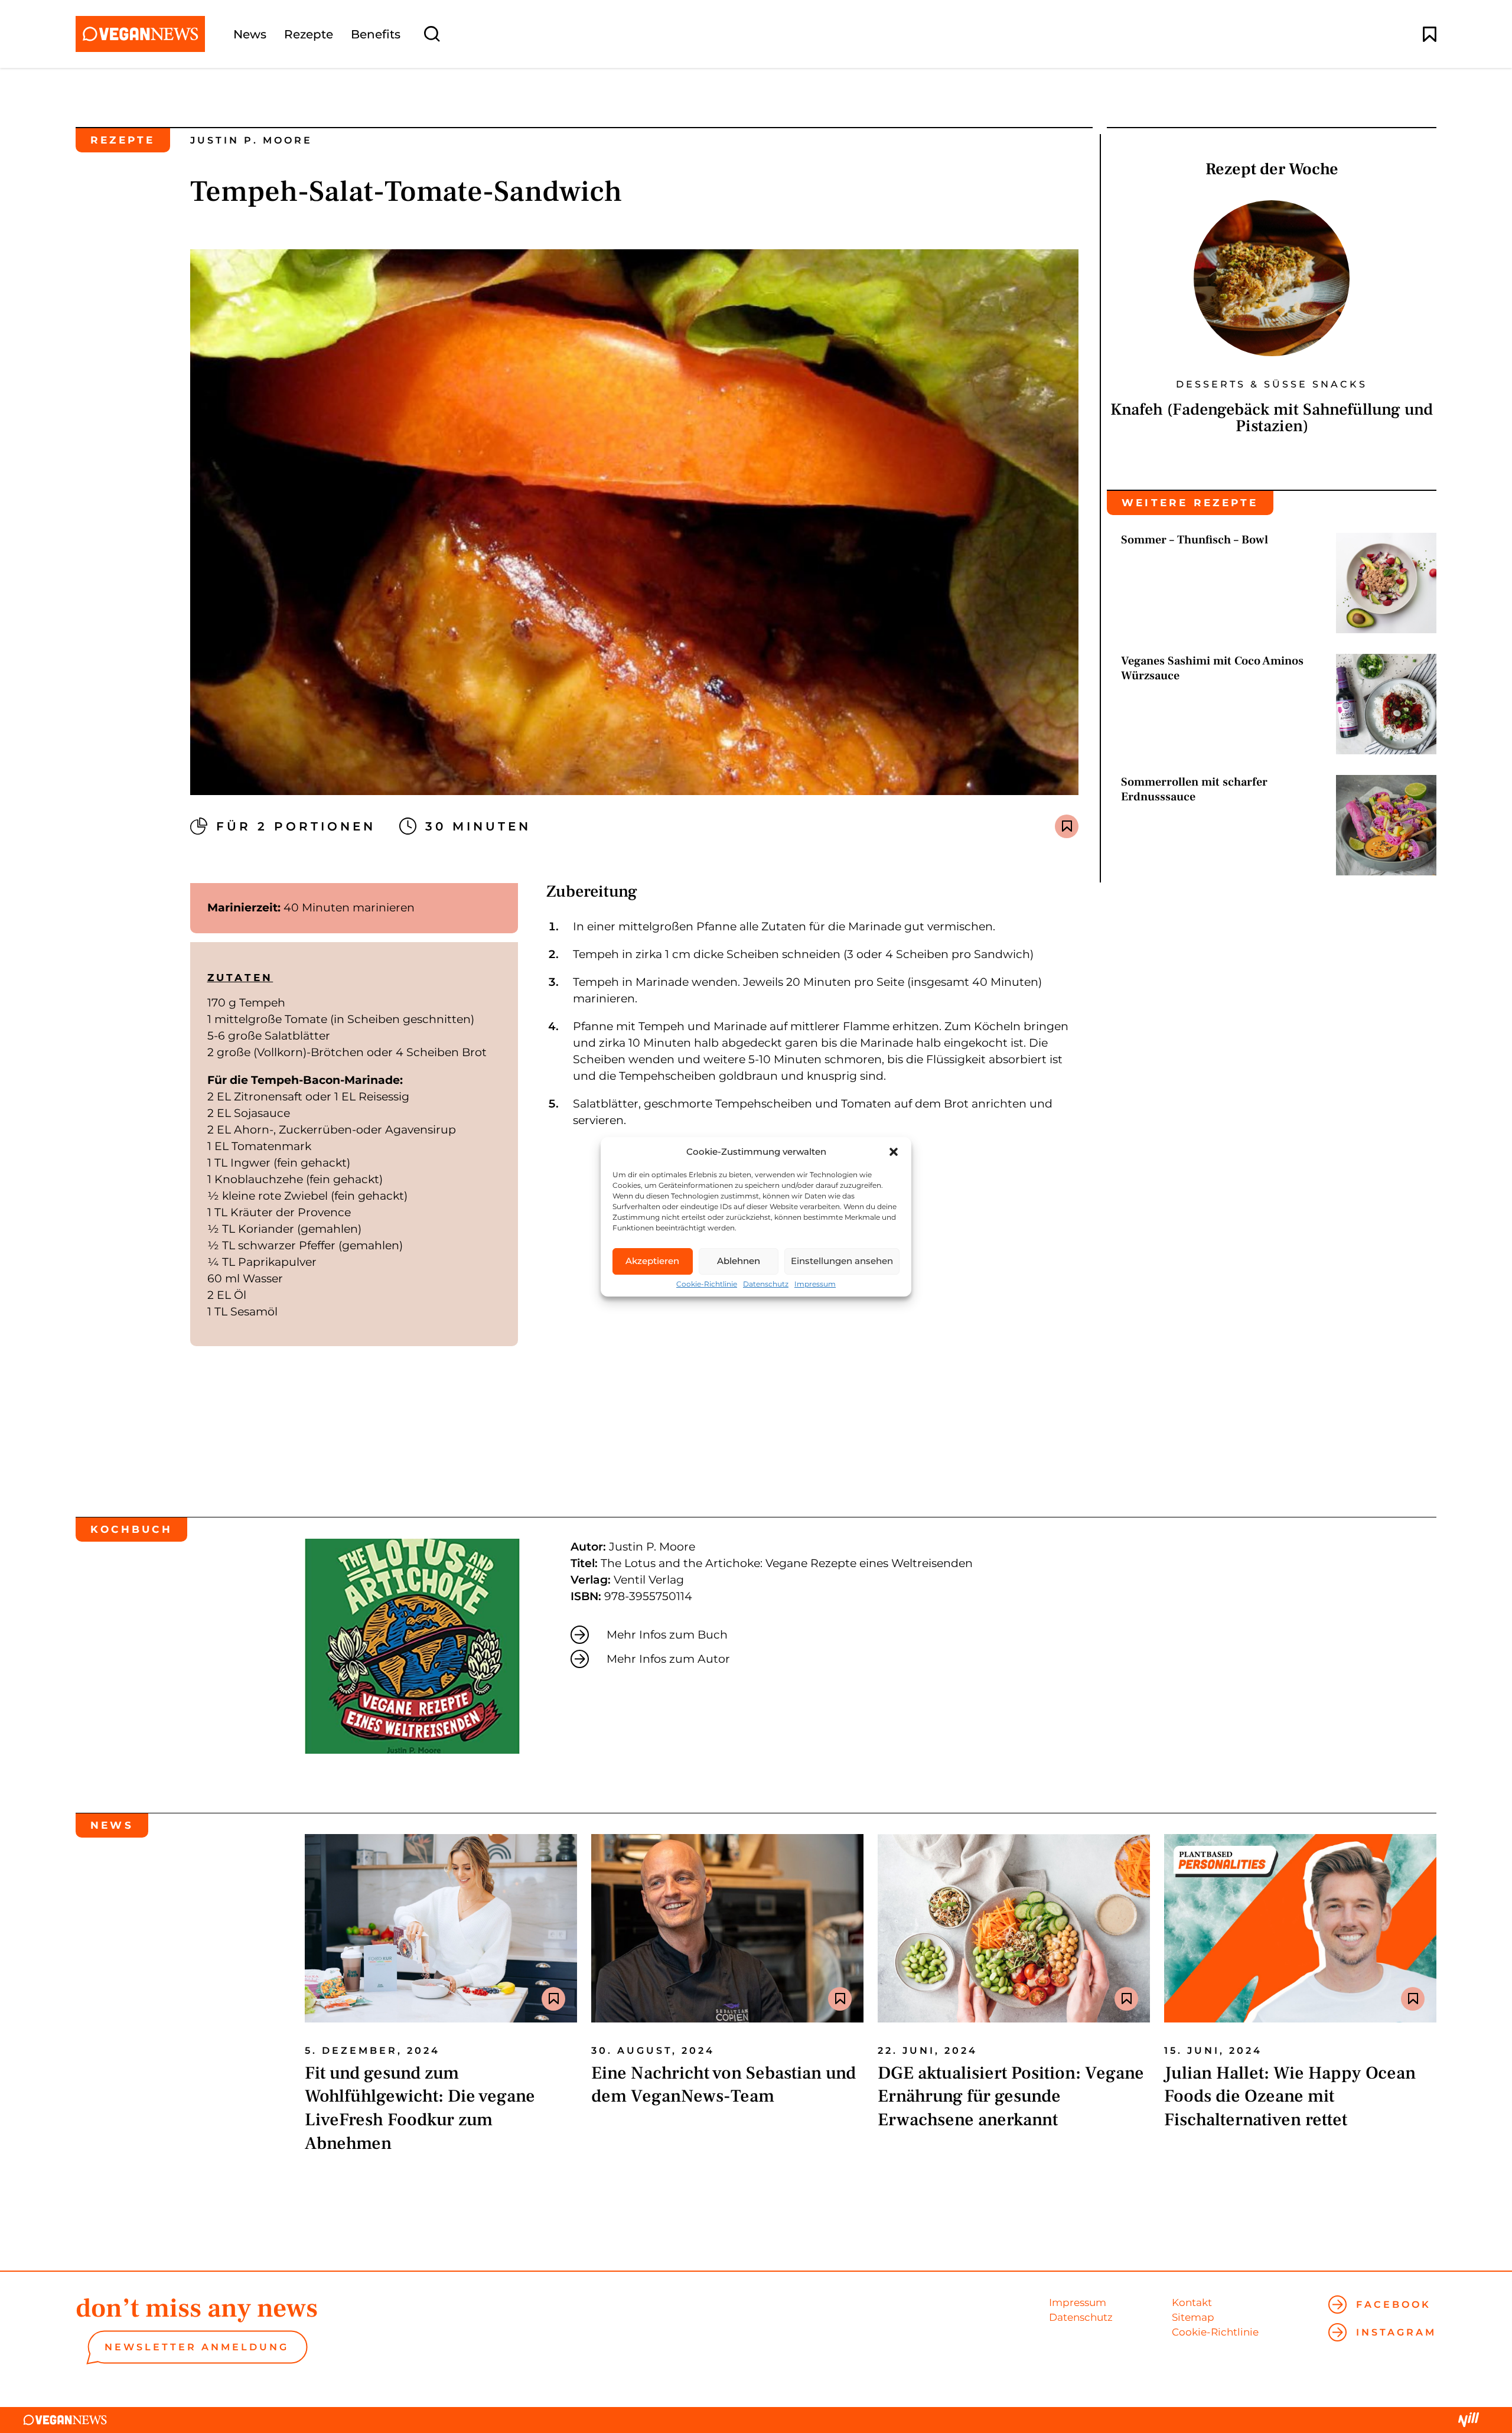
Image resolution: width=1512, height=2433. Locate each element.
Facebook (1394, 2305)
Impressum (815, 1284)
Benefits (376, 34)
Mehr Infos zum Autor (668, 1659)
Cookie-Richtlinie (707, 1284)
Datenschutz (766, 1284)
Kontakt (1192, 2302)
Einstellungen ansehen (842, 1261)
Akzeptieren (652, 1261)
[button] (894, 1152)
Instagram (1396, 2332)
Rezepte (309, 34)
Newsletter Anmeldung (197, 2347)
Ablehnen (739, 1261)
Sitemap (1193, 2317)
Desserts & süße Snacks (1272, 385)
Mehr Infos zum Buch (667, 1635)
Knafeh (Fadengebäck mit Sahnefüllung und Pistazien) (1272, 418)
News (250, 34)
